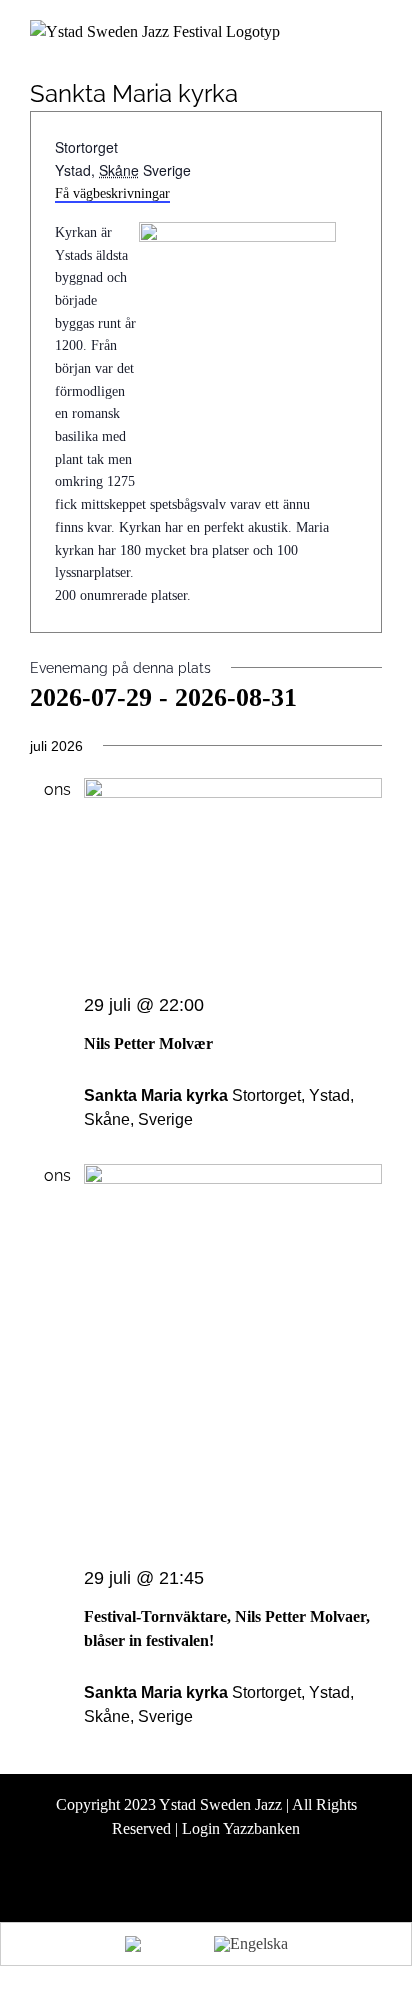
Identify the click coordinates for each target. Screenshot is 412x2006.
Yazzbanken (261, 1828)
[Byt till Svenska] (159, 1944)
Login (201, 1828)
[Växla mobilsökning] (338, 34)
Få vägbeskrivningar (112, 193)
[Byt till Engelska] (251, 1944)
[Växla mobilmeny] (374, 34)
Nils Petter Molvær (148, 1043)
